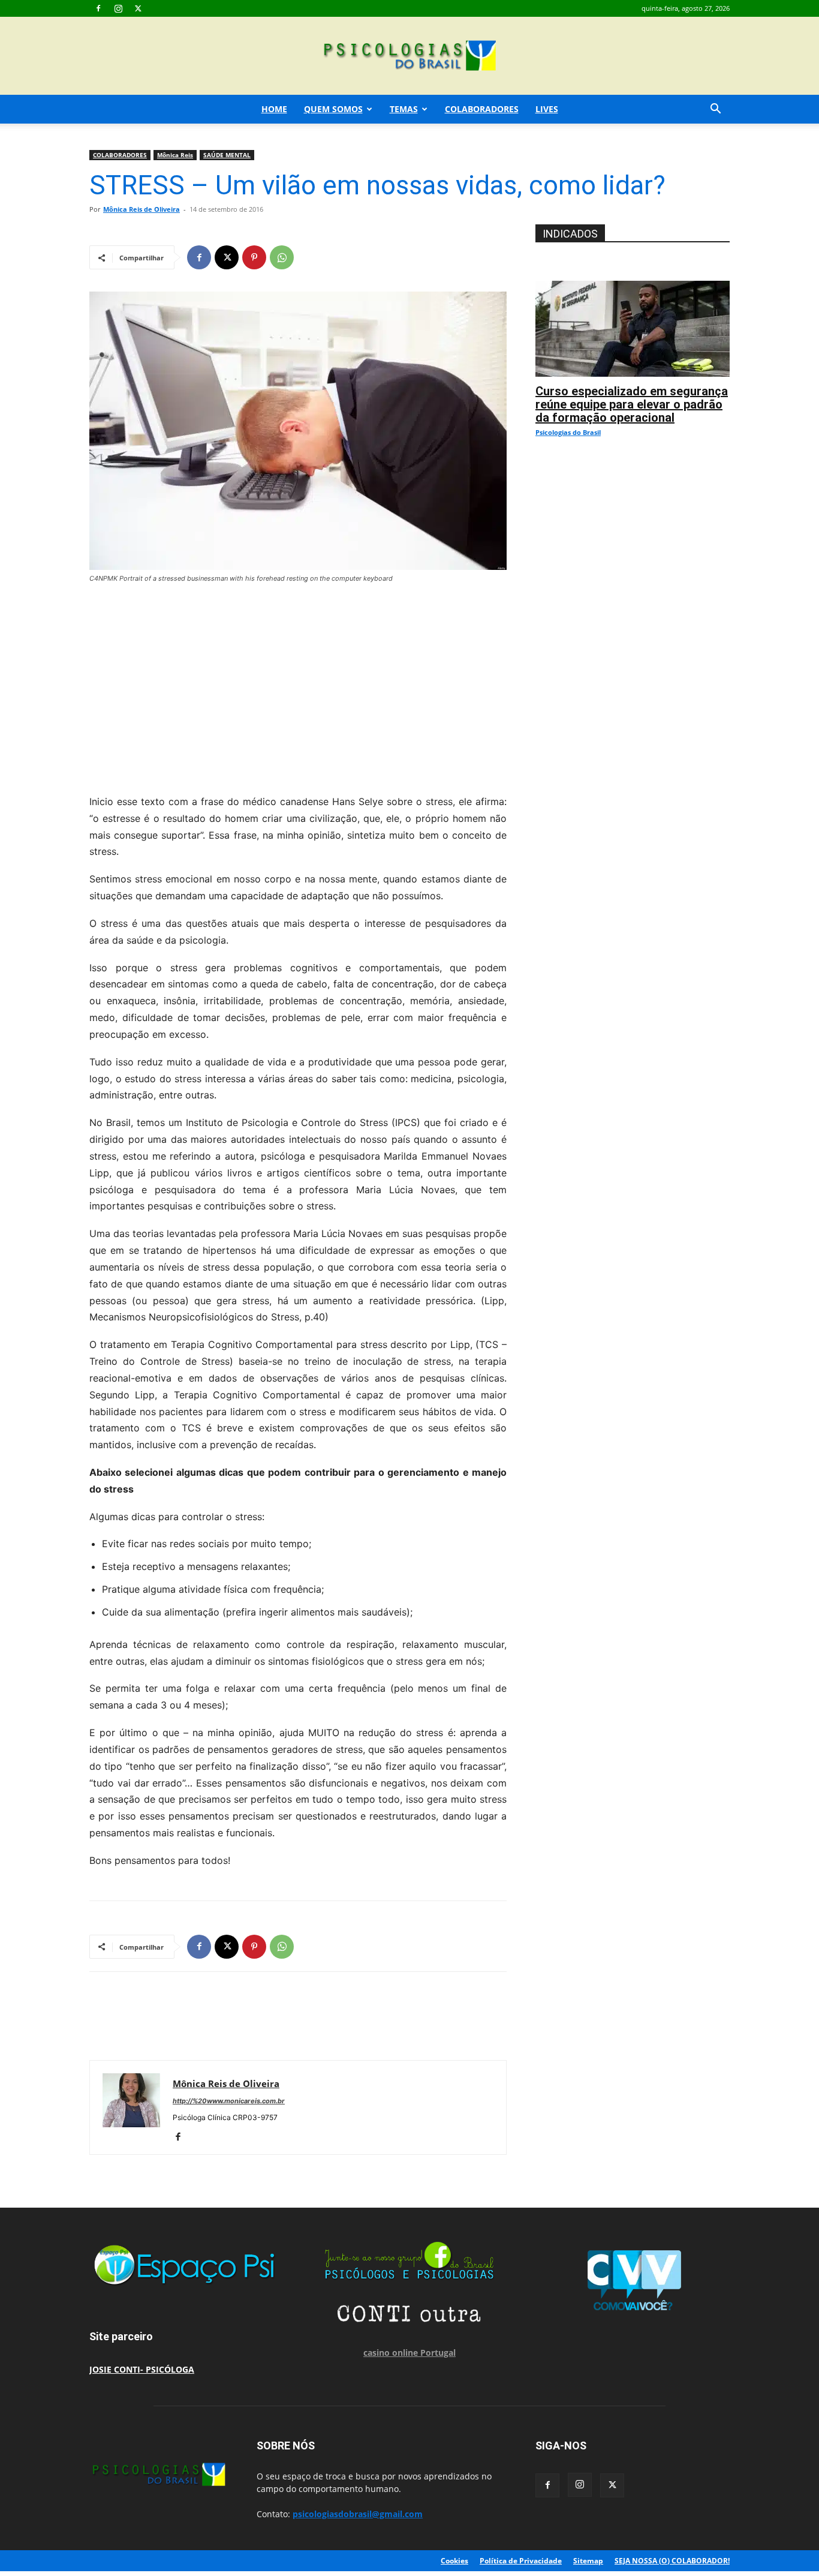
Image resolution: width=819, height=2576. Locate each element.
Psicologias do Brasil (568, 432)
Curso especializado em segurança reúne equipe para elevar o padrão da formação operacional (632, 404)
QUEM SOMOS (333, 109)
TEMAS (404, 109)
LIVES (547, 109)
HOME (274, 109)
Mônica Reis (175, 155)
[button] (715, 110)
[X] (138, 8)
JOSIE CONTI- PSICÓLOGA (142, 2369)
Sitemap (588, 2561)
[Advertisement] (298, 686)
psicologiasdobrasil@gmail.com (358, 2514)
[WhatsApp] (282, 257)
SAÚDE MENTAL (227, 155)
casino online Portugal (409, 2353)
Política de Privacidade (521, 2561)
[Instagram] (118, 8)
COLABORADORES (482, 109)
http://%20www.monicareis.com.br (229, 2101)
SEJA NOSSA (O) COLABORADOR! (672, 2561)
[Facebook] (98, 8)
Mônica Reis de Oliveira (141, 209)
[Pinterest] (254, 257)
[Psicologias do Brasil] (409, 57)
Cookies (454, 2561)
